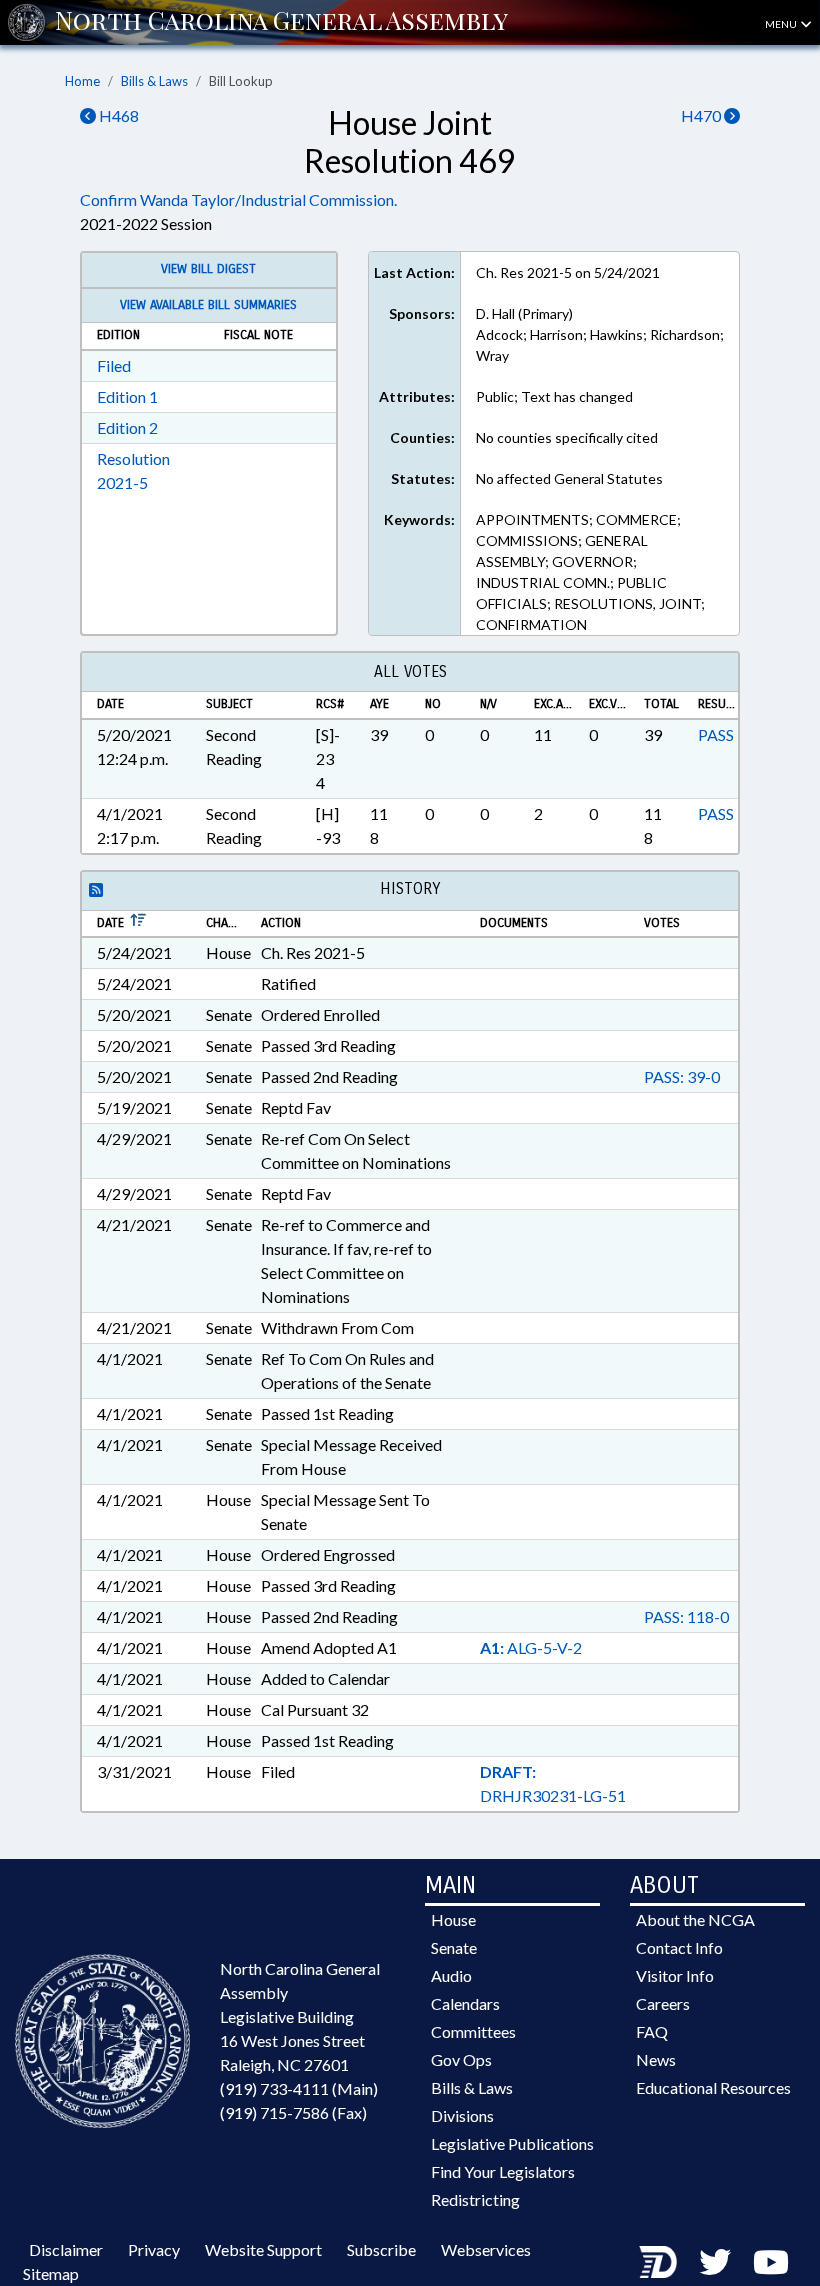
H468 (117, 115)
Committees (473, 2031)
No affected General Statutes (569, 478)
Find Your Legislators (503, 2171)
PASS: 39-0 (682, 1076)
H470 (702, 115)
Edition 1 (127, 396)
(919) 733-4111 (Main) (299, 2088)
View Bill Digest (208, 269)
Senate (454, 1947)
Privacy (154, 2249)
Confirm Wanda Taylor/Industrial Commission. (238, 199)
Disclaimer (66, 2249)
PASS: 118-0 (686, 1616)
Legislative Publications (512, 2143)
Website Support (263, 2249)
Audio (451, 1975)
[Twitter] (715, 2261)
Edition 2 (127, 427)
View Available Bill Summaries (208, 305)
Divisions (462, 2115)
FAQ (652, 2031)
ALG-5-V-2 (531, 1647)
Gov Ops (461, 2059)
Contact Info (679, 1947)
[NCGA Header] (281, 22)
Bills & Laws (154, 81)
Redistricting (475, 2199)
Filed (114, 365)
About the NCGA (695, 1919)
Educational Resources (713, 2087)
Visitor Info (675, 1975)
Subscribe (381, 2249)
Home (82, 81)
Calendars (465, 2003)
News (656, 2059)
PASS (716, 734)
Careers (663, 2003)
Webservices (486, 2249)
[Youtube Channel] (771, 2261)
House (453, 1919)
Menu (782, 24)
